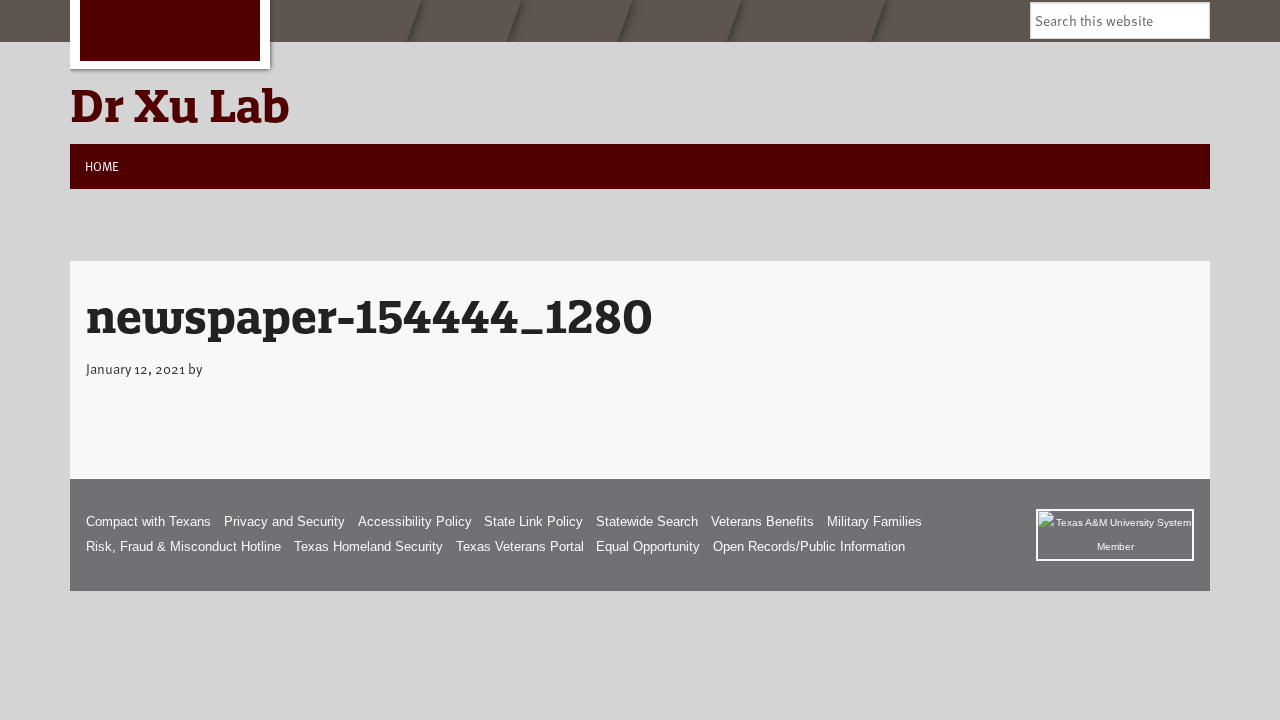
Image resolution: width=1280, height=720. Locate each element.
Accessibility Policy (415, 521)
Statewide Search (647, 521)
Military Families (874, 521)
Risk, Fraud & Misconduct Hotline (183, 546)
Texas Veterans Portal (520, 546)
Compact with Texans (148, 521)
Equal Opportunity (648, 546)
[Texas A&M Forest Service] (338, 21)
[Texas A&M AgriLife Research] (679, 21)
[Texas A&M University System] (1115, 535)
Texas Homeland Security (368, 546)
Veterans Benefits (762, 521)
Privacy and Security (284, 521)
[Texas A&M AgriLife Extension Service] (569, 21)
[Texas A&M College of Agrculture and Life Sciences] (806, 21)
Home (102, 166)
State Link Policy (533, 521)
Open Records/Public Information (809, 546)
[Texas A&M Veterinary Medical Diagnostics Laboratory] (464, 21)
